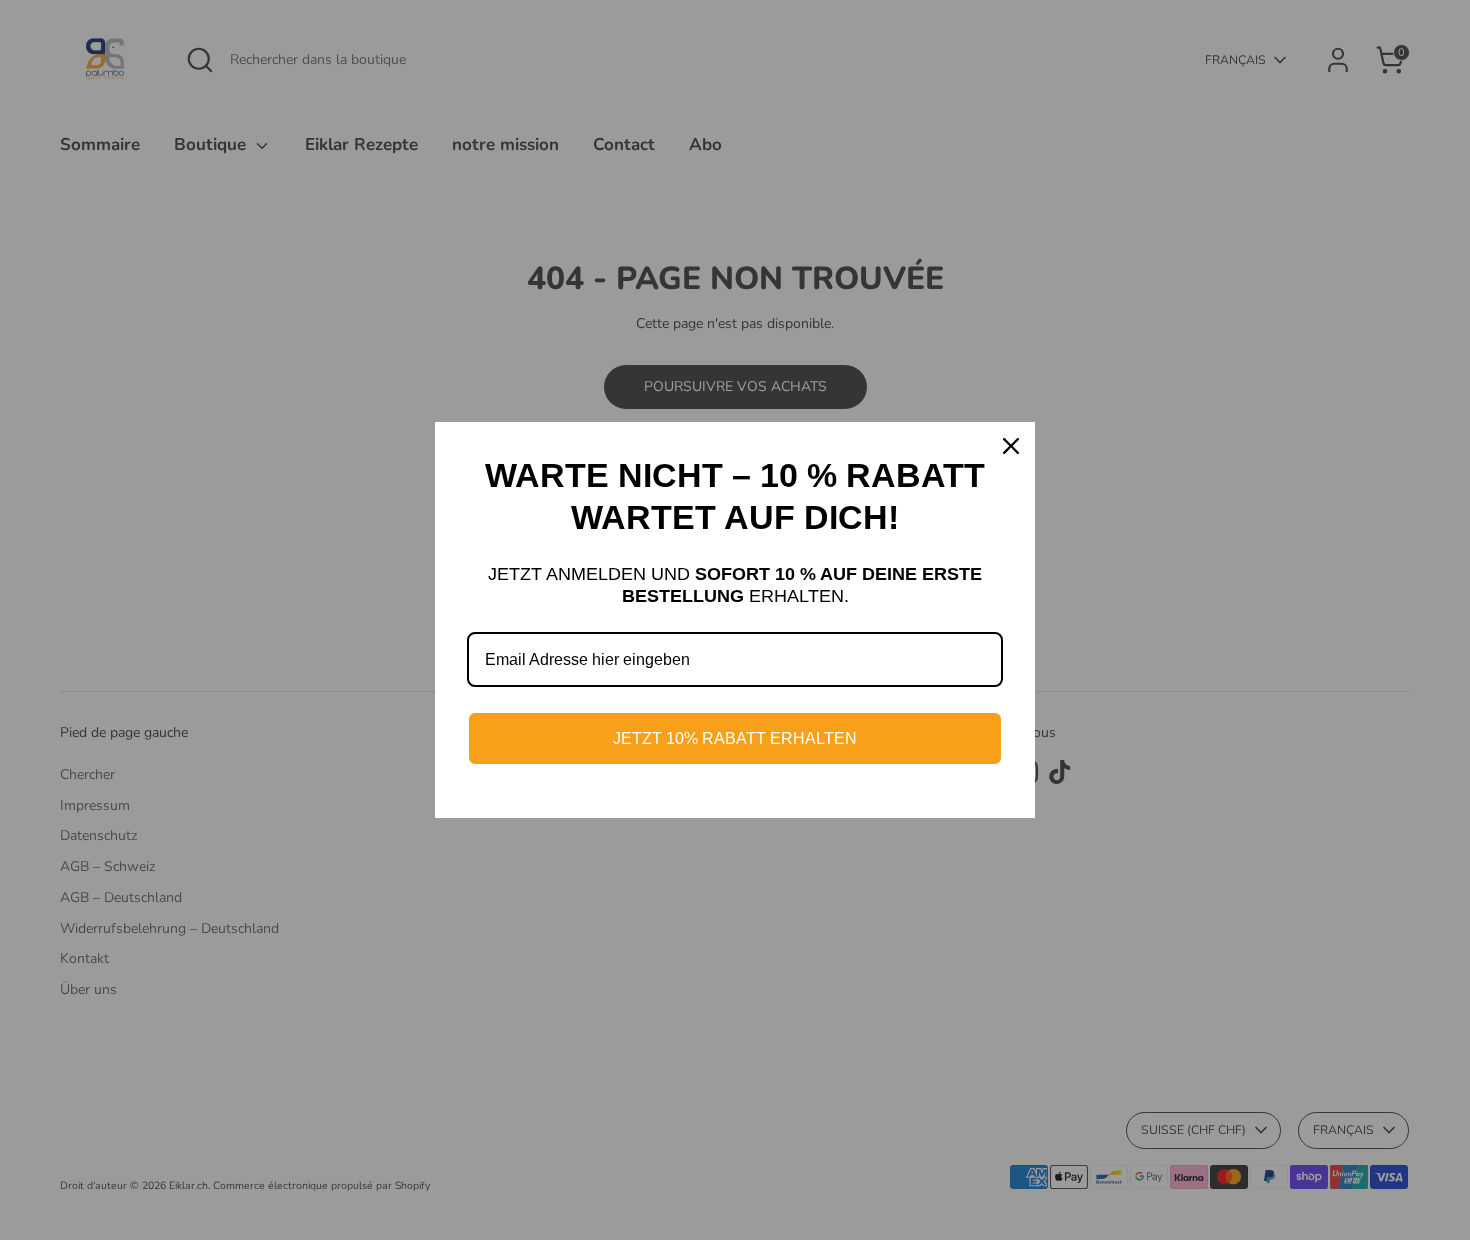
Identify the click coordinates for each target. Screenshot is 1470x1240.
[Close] (1011, 446)
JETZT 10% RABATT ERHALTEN (735, 738)
